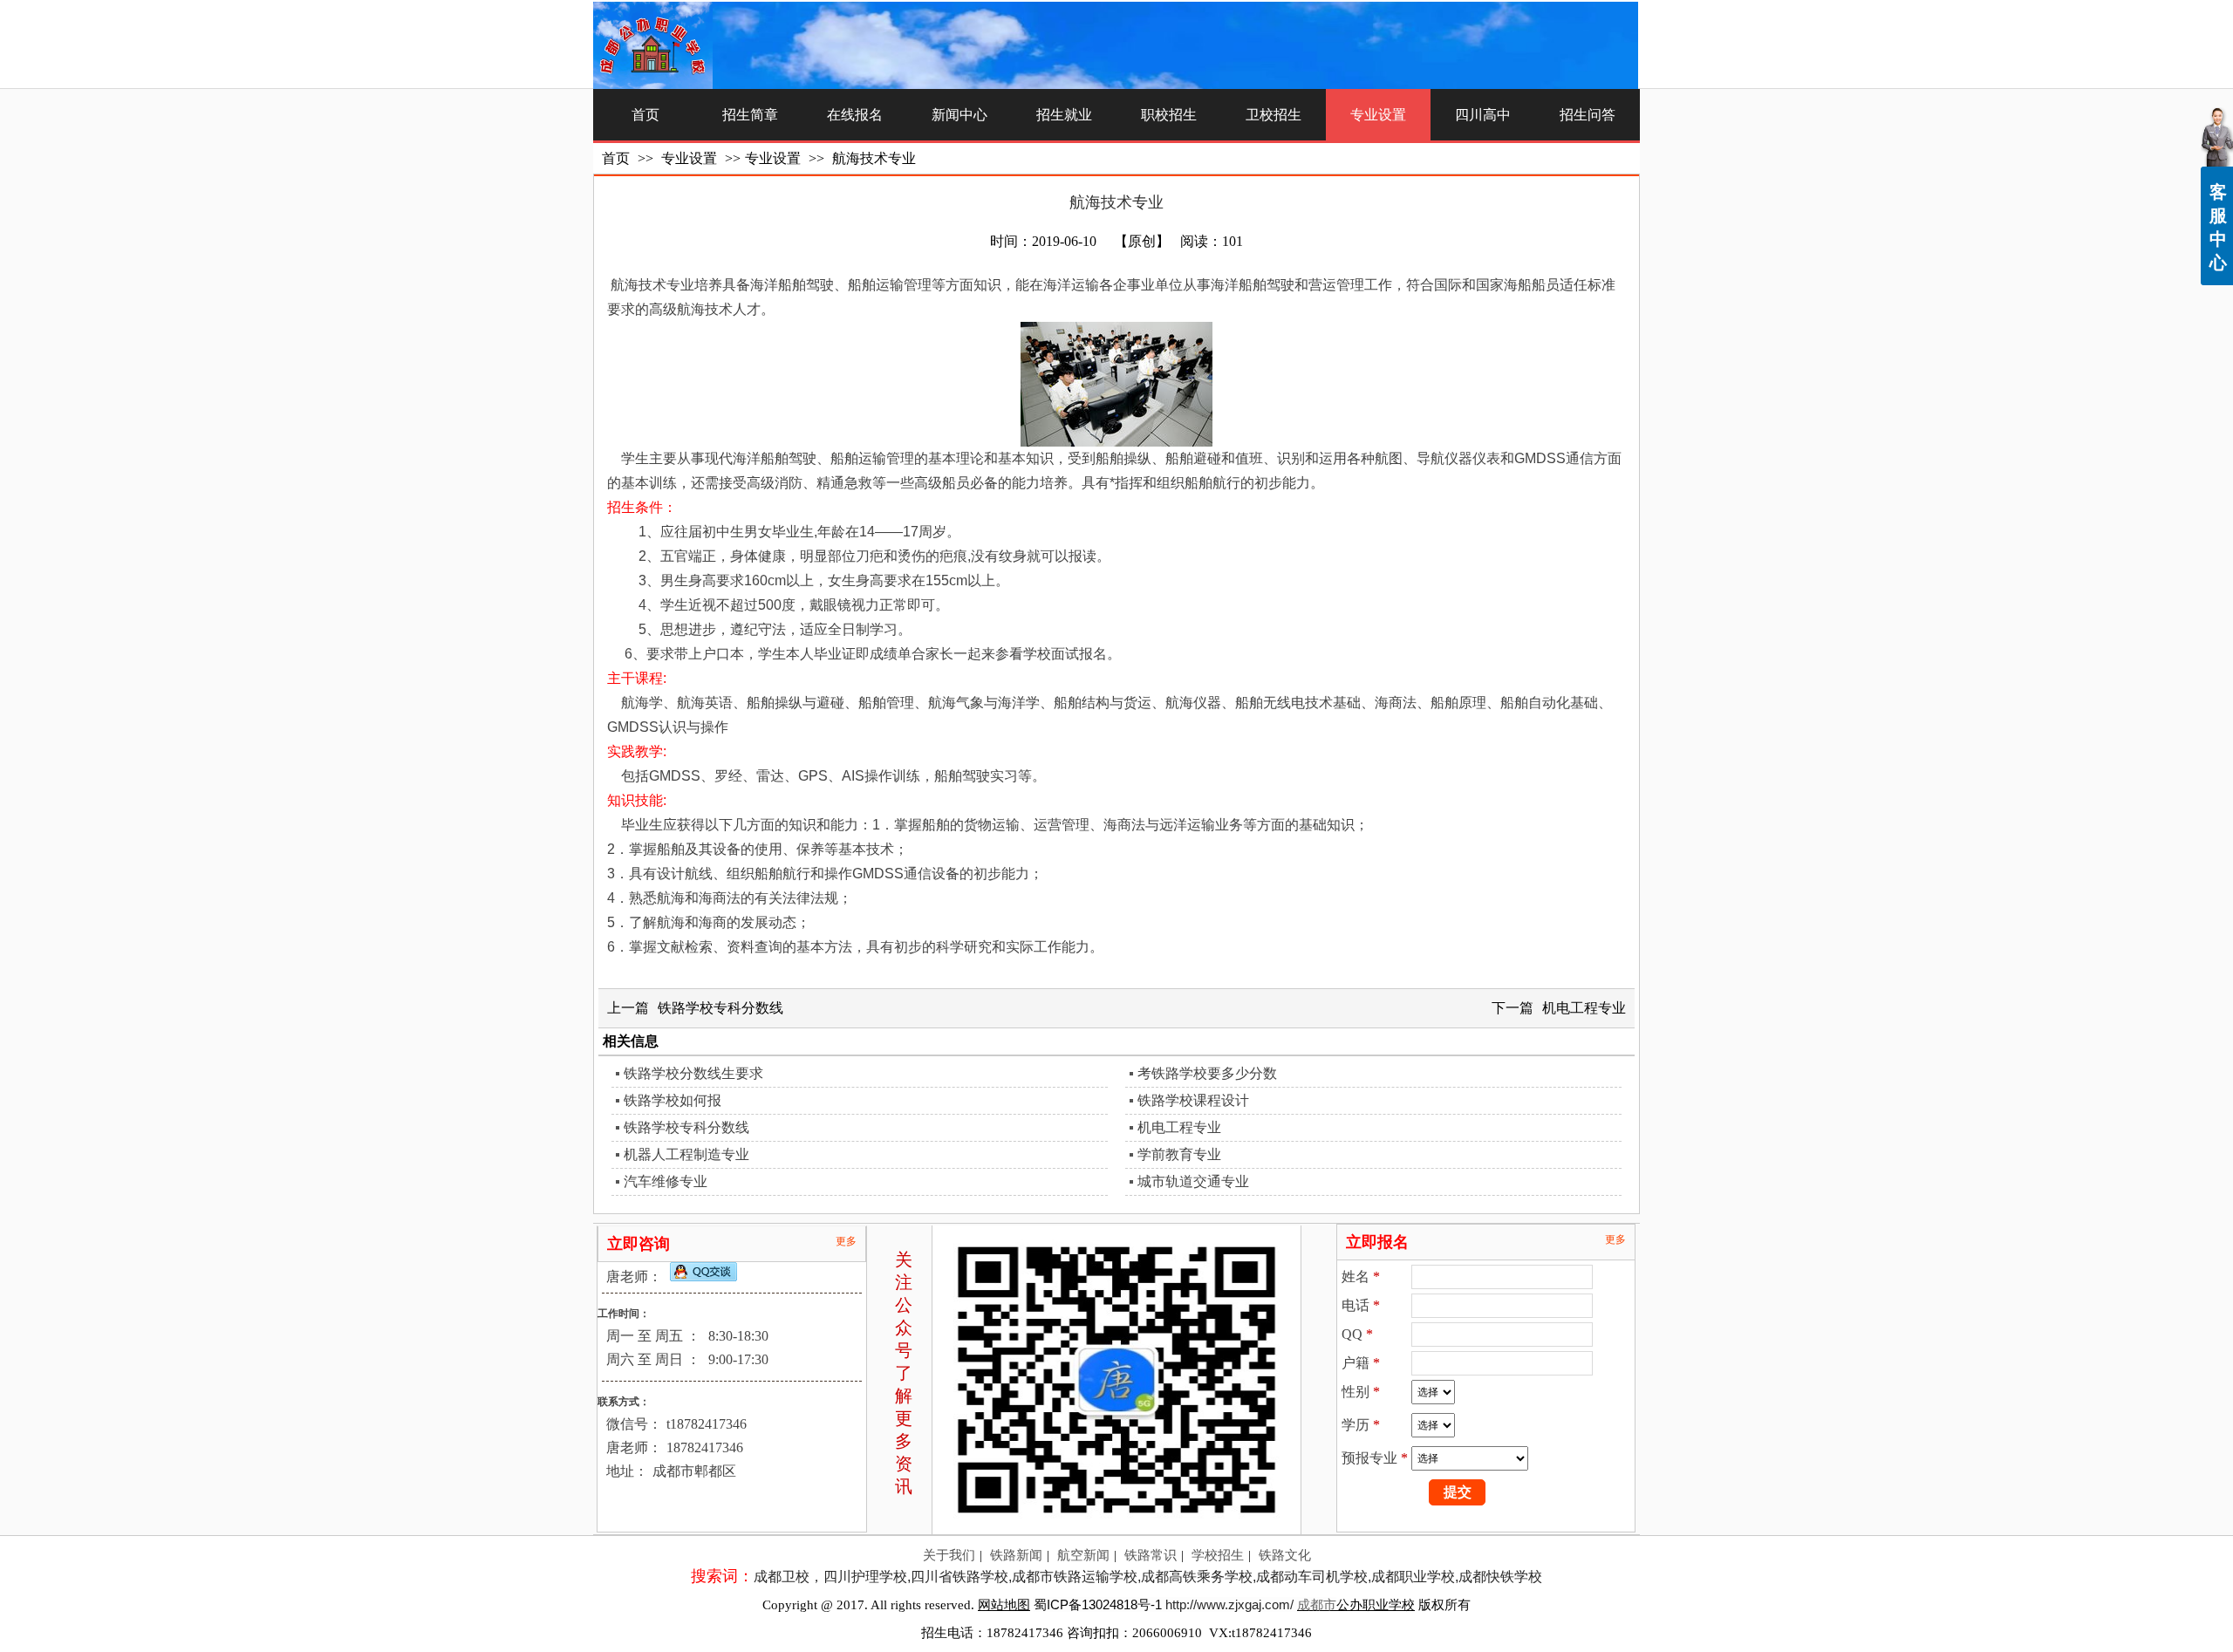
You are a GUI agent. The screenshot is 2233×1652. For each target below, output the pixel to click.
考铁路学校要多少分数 (1207, 1073)
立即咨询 (638, 1244)
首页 (616, 158)
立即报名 (1377, 1242)
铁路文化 (1285, 1555)
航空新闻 (1083, 1555)
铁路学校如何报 (673, 1100)
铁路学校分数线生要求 (693, 1073)
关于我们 (949, 1555)
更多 (846, 1241)
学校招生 (1218, 1555)
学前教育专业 (1179, 1154)
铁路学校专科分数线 (720, 1008)
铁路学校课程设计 (1193, 1100)
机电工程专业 (1584, 1008)
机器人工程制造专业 (686, 1154)
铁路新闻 (1016, 1555)
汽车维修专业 (666, 1181)
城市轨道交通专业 (1193, 1181)
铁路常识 (1151, 1555)
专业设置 (691, 158)
